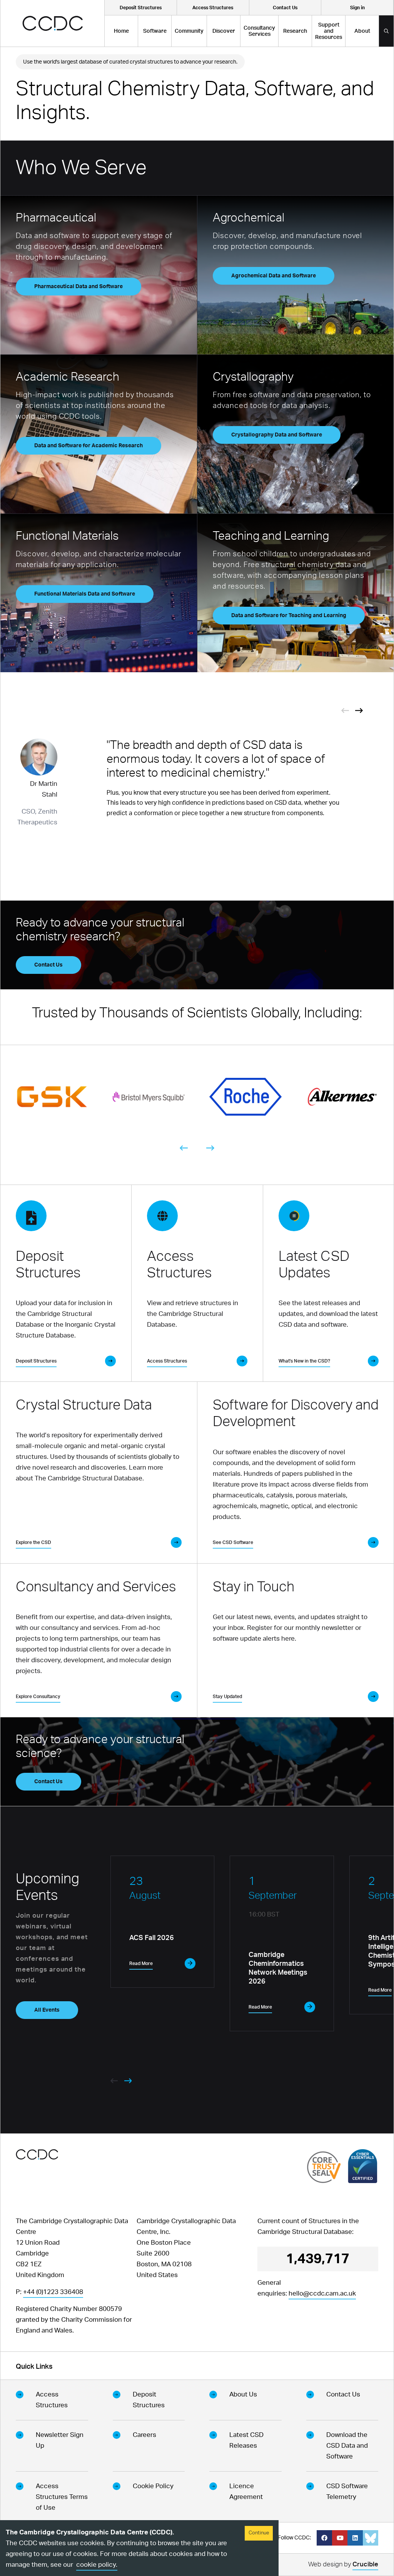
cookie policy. (97, 2565)
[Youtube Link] (340, 2538)
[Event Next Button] (359, 710)
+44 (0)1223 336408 (53, 2292)
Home (121, 31)
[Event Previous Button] (345, 710)
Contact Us (48, 965)
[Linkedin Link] (355, 2538)
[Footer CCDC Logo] (37, 2154)
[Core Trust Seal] (324, 2167)
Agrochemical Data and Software (274, 276)
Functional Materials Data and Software (85, 594)
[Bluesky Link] (371, 2538)
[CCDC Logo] (53, 23)
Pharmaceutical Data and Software (78, 287)
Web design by (343, 2564)
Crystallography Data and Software (277, 435)
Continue (259, 2533)
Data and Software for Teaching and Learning (289, 616)
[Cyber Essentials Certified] (363, 2166)
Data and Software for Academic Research (88, 446)
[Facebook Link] (324, 2538)
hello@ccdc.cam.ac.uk (322, 2293)
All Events (47, 2010)
